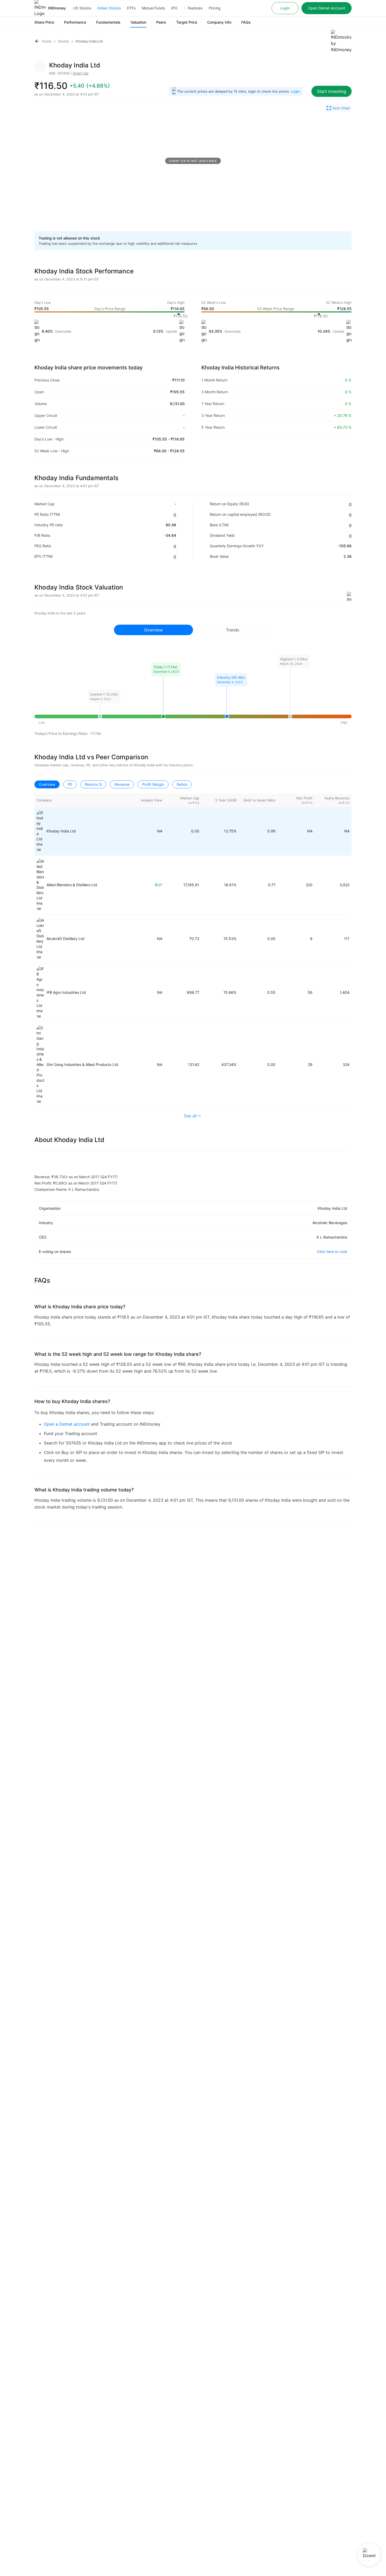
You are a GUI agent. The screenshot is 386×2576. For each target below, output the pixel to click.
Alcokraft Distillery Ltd (65, 939)
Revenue (122, 784)
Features (195, 8)
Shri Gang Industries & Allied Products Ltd (82, 1064)
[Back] (37, 41)
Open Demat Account (327, 8)
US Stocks (82, 8)
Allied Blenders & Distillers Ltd (72, 885)
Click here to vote (332, 1252)
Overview (47, 784)
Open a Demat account (67, 1424)
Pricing (215, 8)
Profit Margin (153, 784)
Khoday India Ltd (61, 831)
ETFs (131, 8)
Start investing (332, 91)
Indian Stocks (109, 8)
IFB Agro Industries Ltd (66, 992)
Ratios (182, 784)
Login (285, 8)
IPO (174, 8)
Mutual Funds (153, 8)
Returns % (93, 784)
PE (70, 784)
